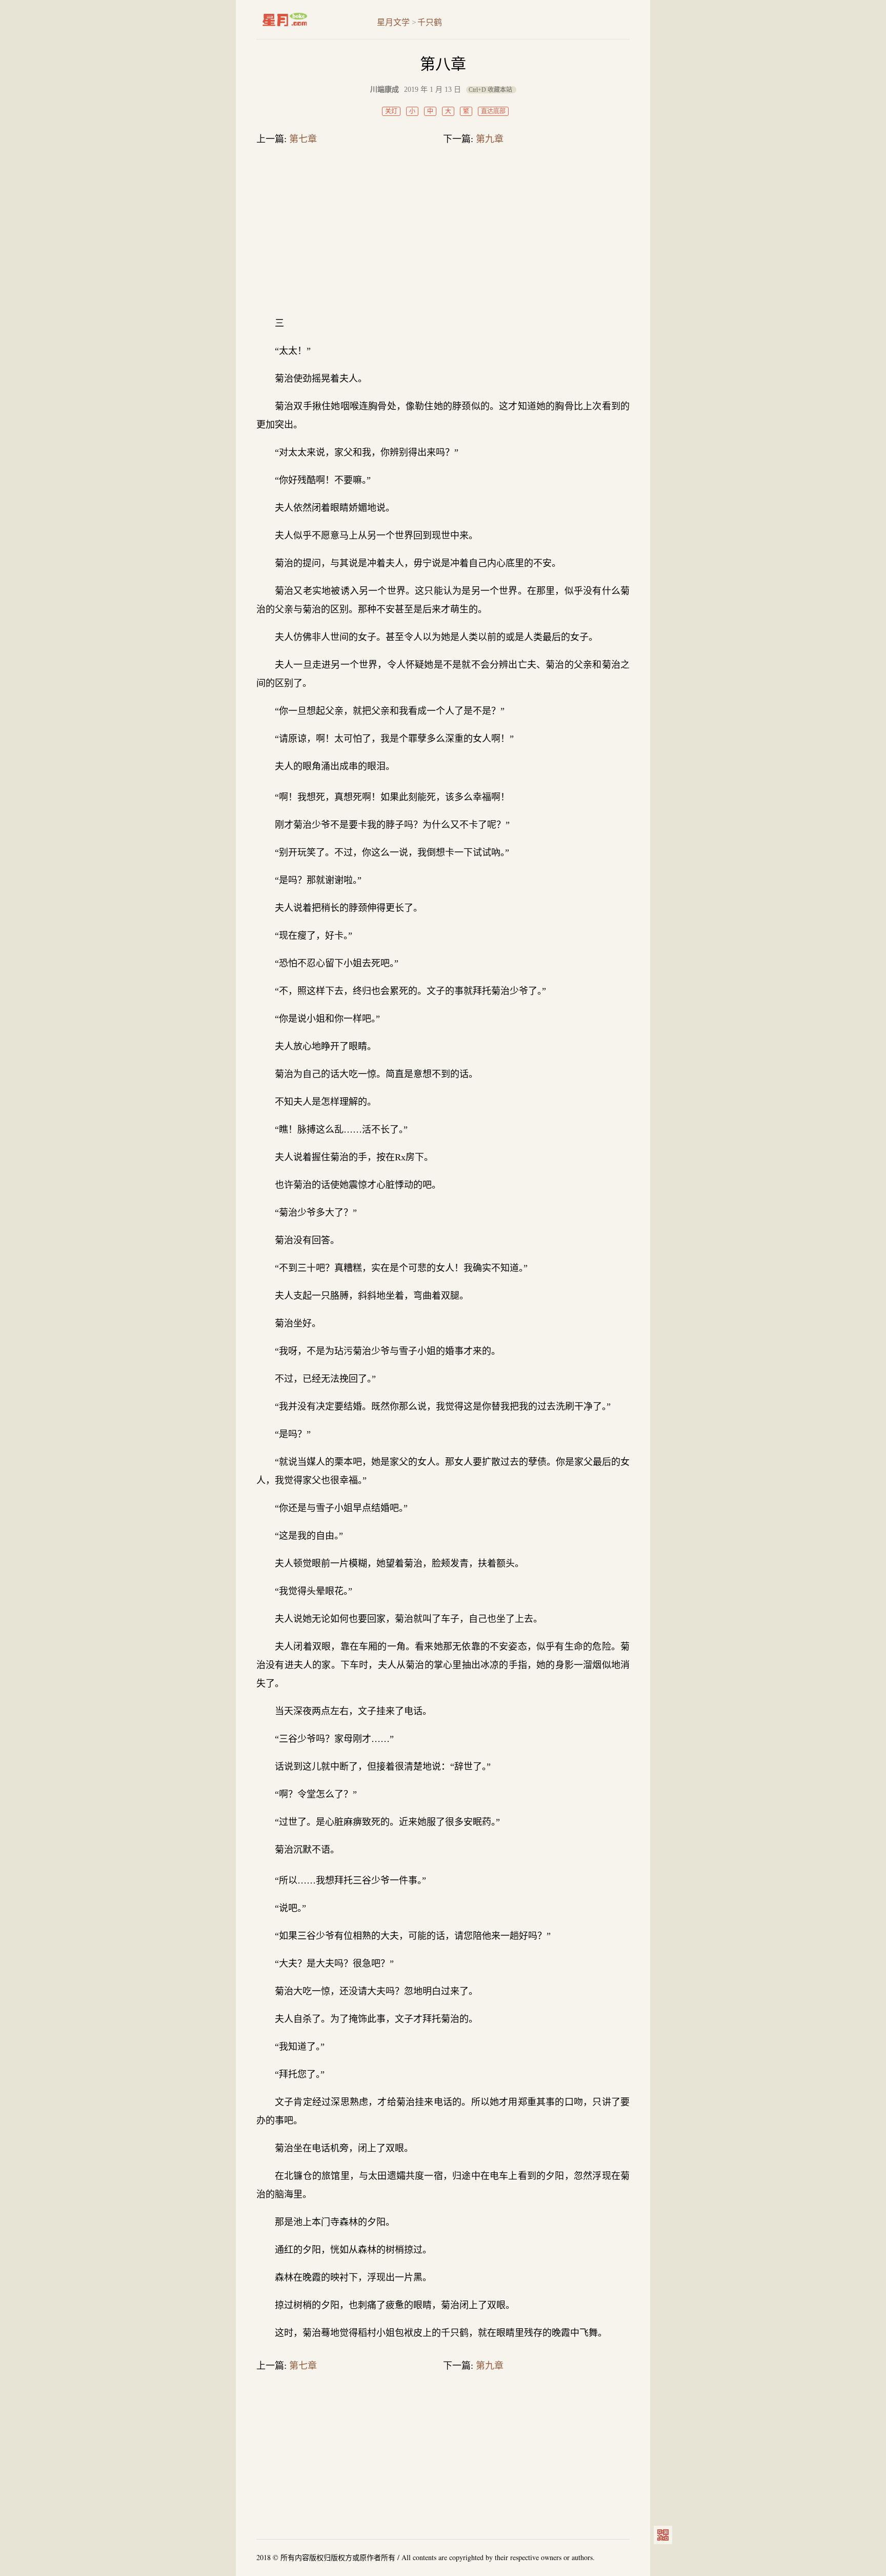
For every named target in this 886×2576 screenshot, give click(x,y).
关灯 (391, 111)
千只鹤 (430, 22)
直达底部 (493, 111)
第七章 (303, 139)
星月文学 (306, 19)
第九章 (490, 139)
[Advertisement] (443, 233)
